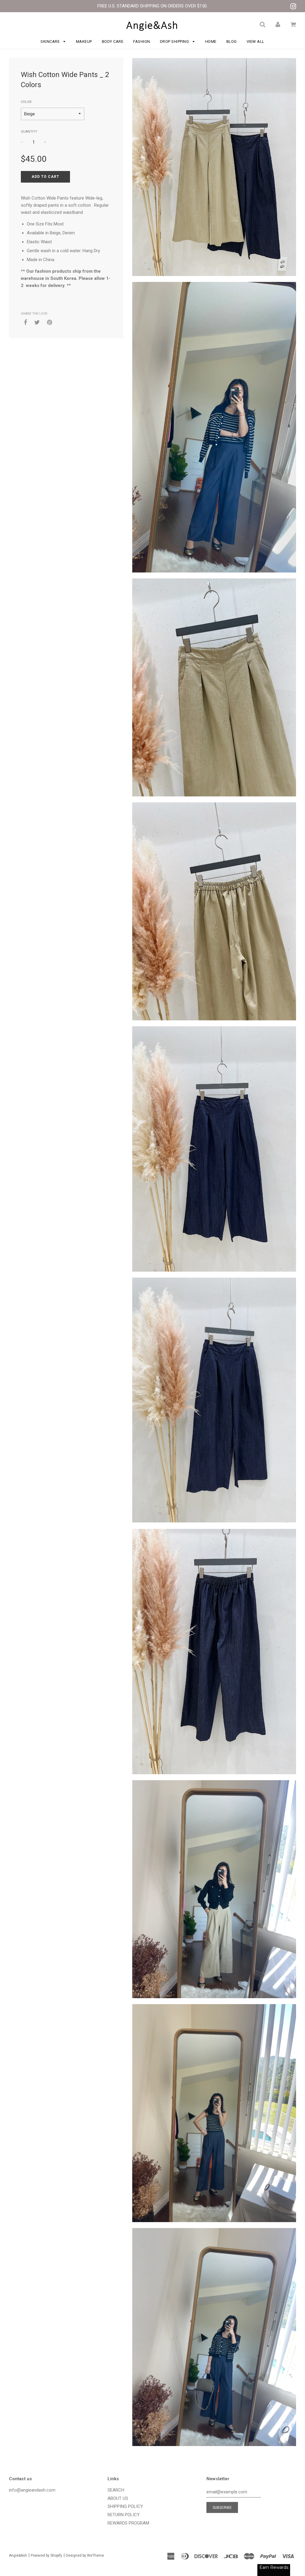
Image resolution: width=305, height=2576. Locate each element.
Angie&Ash (18, 2555)
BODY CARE (113, 41)
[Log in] (278, 24)
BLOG (232, 41)
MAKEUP (84, 41)
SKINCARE (51, 41)
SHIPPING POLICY (125, 2506)
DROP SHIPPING (175, 41)
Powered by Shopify (46, 2555)
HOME (211, 41)
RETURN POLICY (124, 2515)
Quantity (29, 132)
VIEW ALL (256, 41)
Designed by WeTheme (85, 2555)
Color (26, 102)
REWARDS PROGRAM (128, 2523)
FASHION (142, 41)
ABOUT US (118, 2498)
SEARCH (116, 2490)
